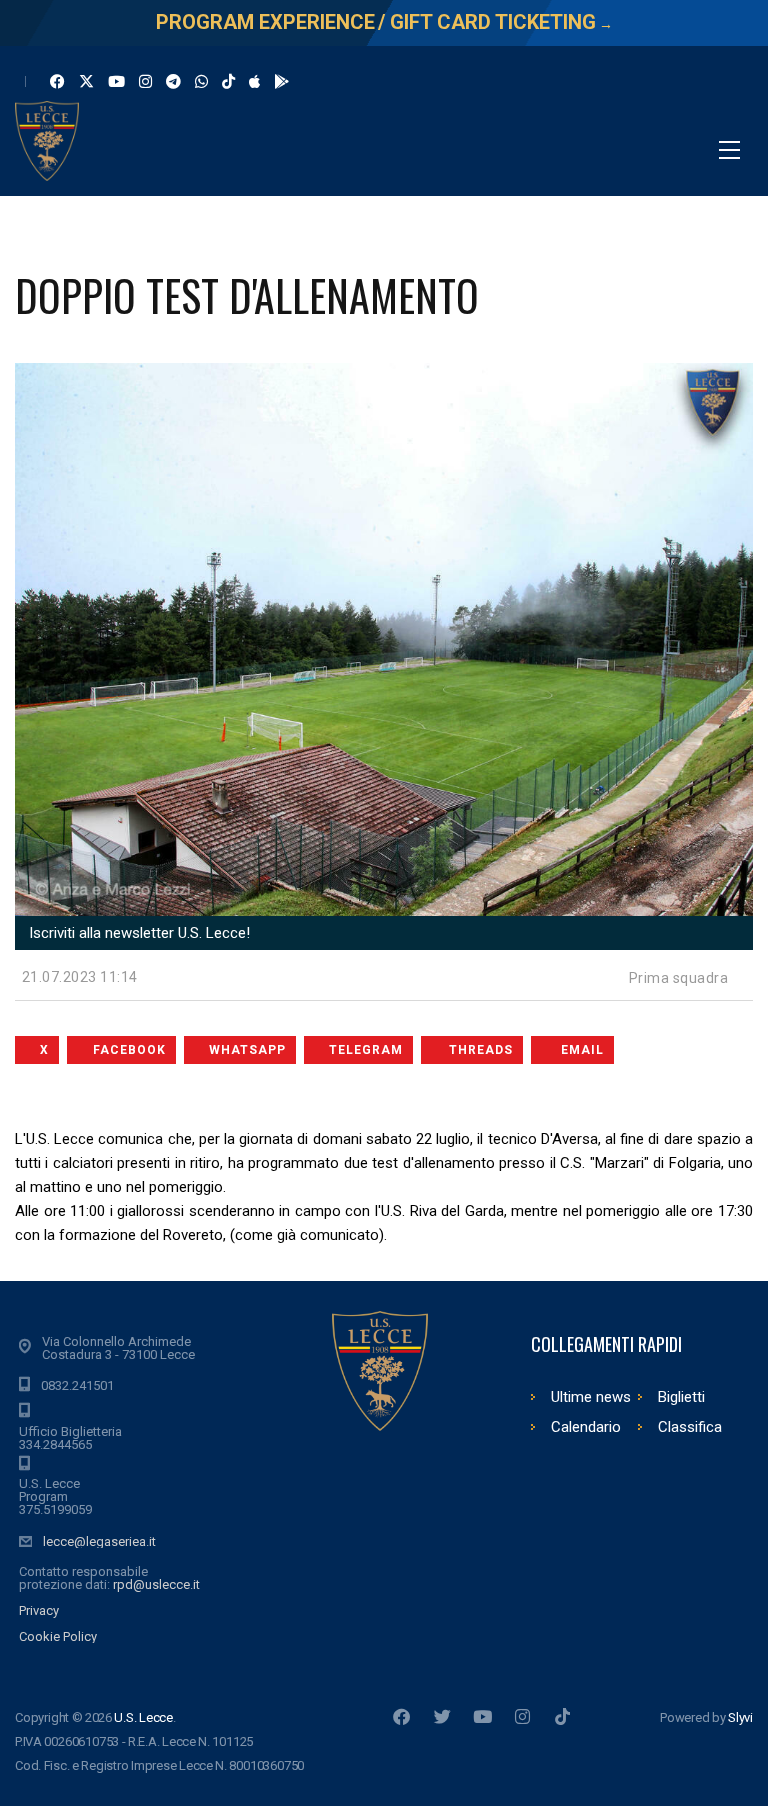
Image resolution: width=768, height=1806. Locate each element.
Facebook (129, 1050)
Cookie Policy (58, 1636)
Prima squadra (679, 978)
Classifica (690, 1427)
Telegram (366, 1050)
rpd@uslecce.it (156, 1584)
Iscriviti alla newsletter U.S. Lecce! (137, 933)
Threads (481, 1050)
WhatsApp (247, 1050)
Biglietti (681, 1397)
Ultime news (591, 1397)
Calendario (586, 1427)
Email (582, 1050)
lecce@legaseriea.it (99, 1541)
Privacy (39, 1610)
